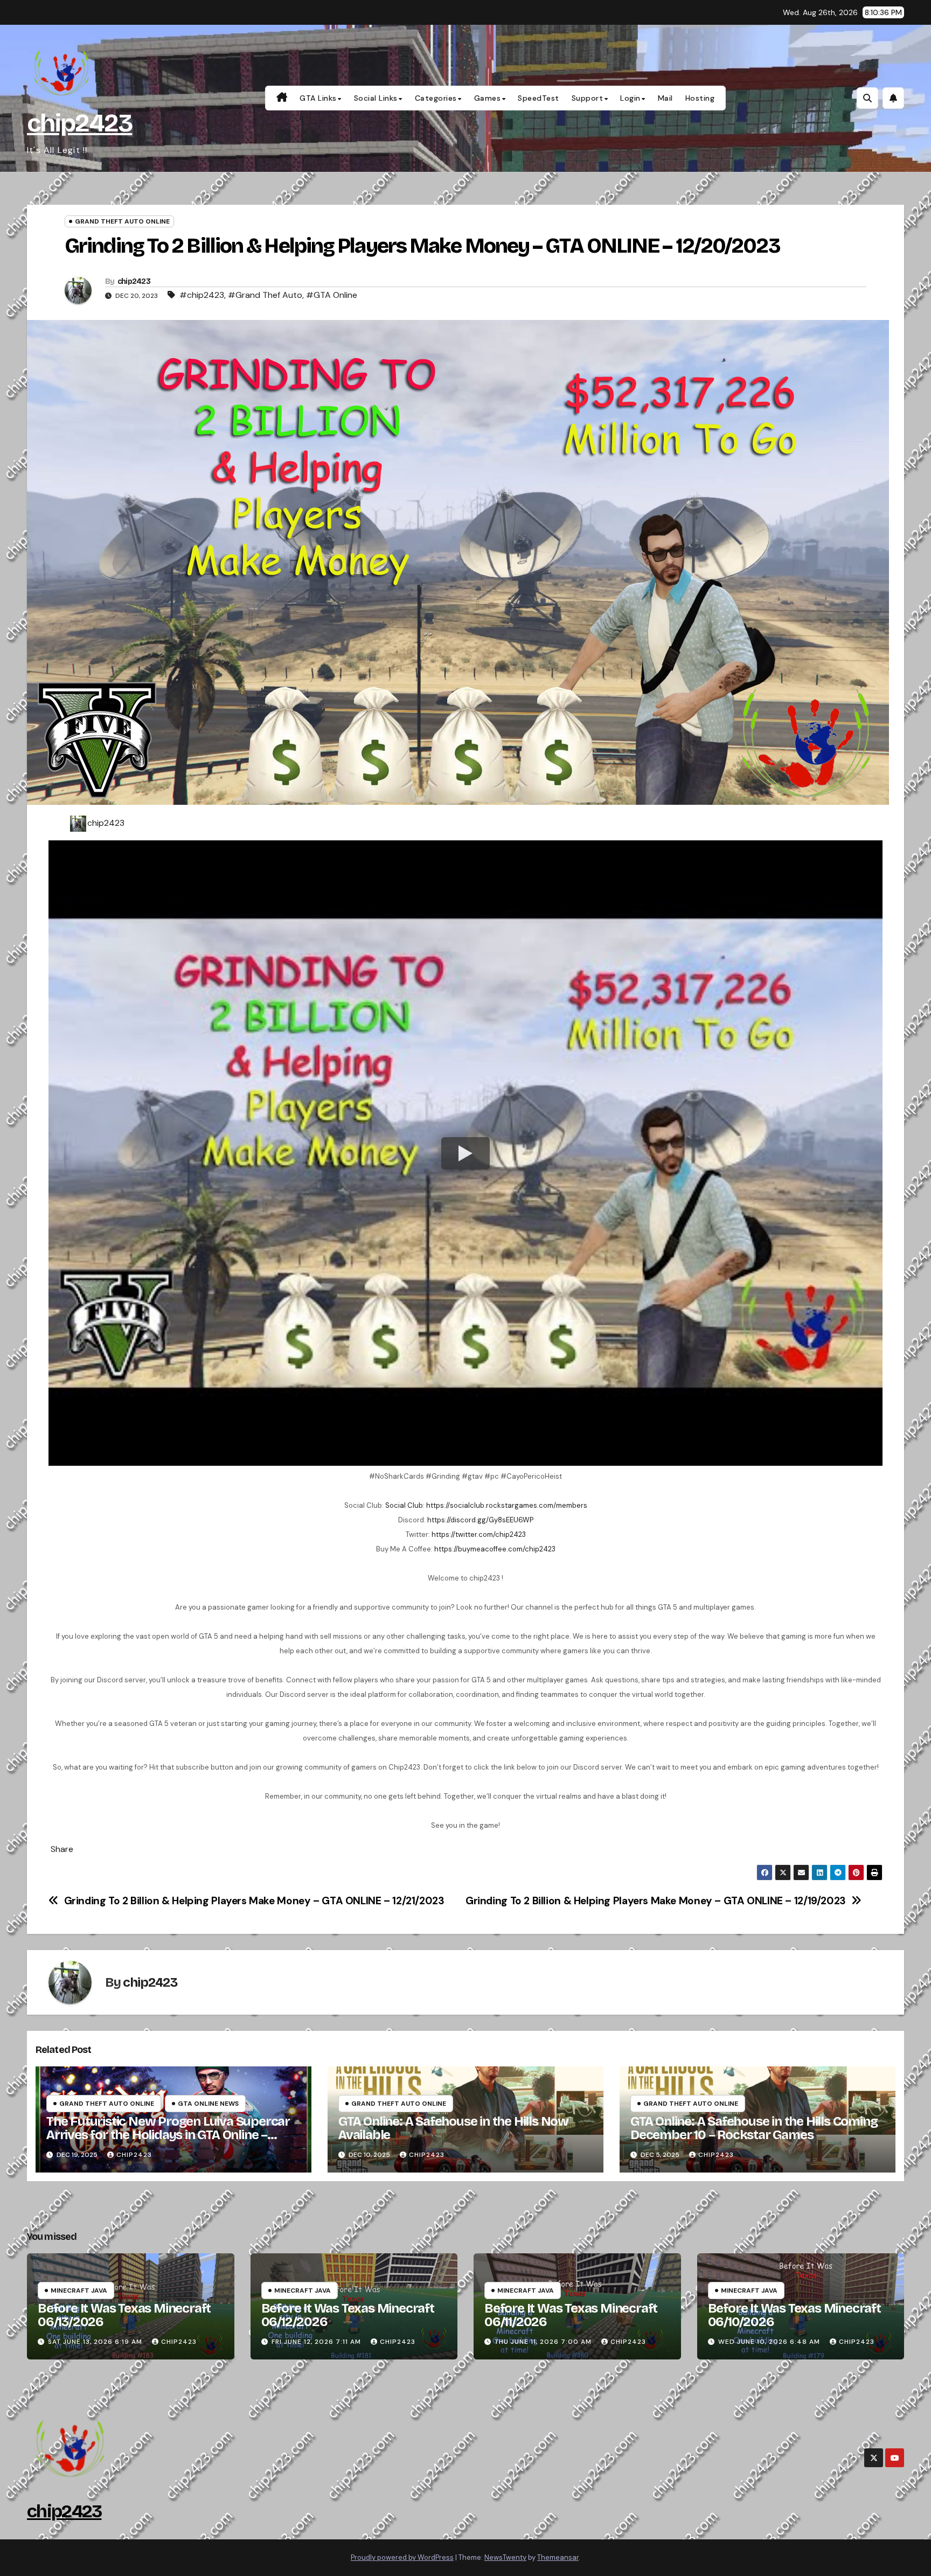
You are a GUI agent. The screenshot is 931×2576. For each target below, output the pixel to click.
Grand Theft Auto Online (122, 221)
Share (62, 1849)
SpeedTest (539, 98)
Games (488, 98)
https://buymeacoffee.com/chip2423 (495, 1549)
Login (630, 98)
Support (588, 98)
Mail (665, 98)
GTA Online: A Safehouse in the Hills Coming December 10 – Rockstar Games (754, 2128)
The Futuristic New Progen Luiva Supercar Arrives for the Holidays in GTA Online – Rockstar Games (168, 2135)
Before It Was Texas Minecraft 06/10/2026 (794, 2315)
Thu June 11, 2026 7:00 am (543, 2342)
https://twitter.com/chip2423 (479, 1534)
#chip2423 (202, 295)
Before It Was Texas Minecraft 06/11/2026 (571, 2315)
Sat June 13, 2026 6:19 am (95, 2342)
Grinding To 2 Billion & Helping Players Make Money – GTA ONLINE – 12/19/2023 (656, 1901)
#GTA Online (332, 295)
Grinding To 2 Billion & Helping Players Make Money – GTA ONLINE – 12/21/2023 (254, 1901)
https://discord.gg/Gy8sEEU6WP (480, 1520)
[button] (867, 98)
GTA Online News (208, 2104)
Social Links (376, 98)
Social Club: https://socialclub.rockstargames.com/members (486, 1505)
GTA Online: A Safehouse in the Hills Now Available (453, 2128)
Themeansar (558, 2557)
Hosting (700, 98)
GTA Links (318, 98)
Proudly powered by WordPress (402, 2557)
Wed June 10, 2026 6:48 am (769, 2342)
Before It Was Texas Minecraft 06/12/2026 (348, 2315)
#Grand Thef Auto (265, 295)
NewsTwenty (505, 2557)
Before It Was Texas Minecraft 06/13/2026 (124, 2315)
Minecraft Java (79, 2290)
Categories (436, 98)
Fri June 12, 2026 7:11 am (316, 2342)
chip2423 (79, 123)
